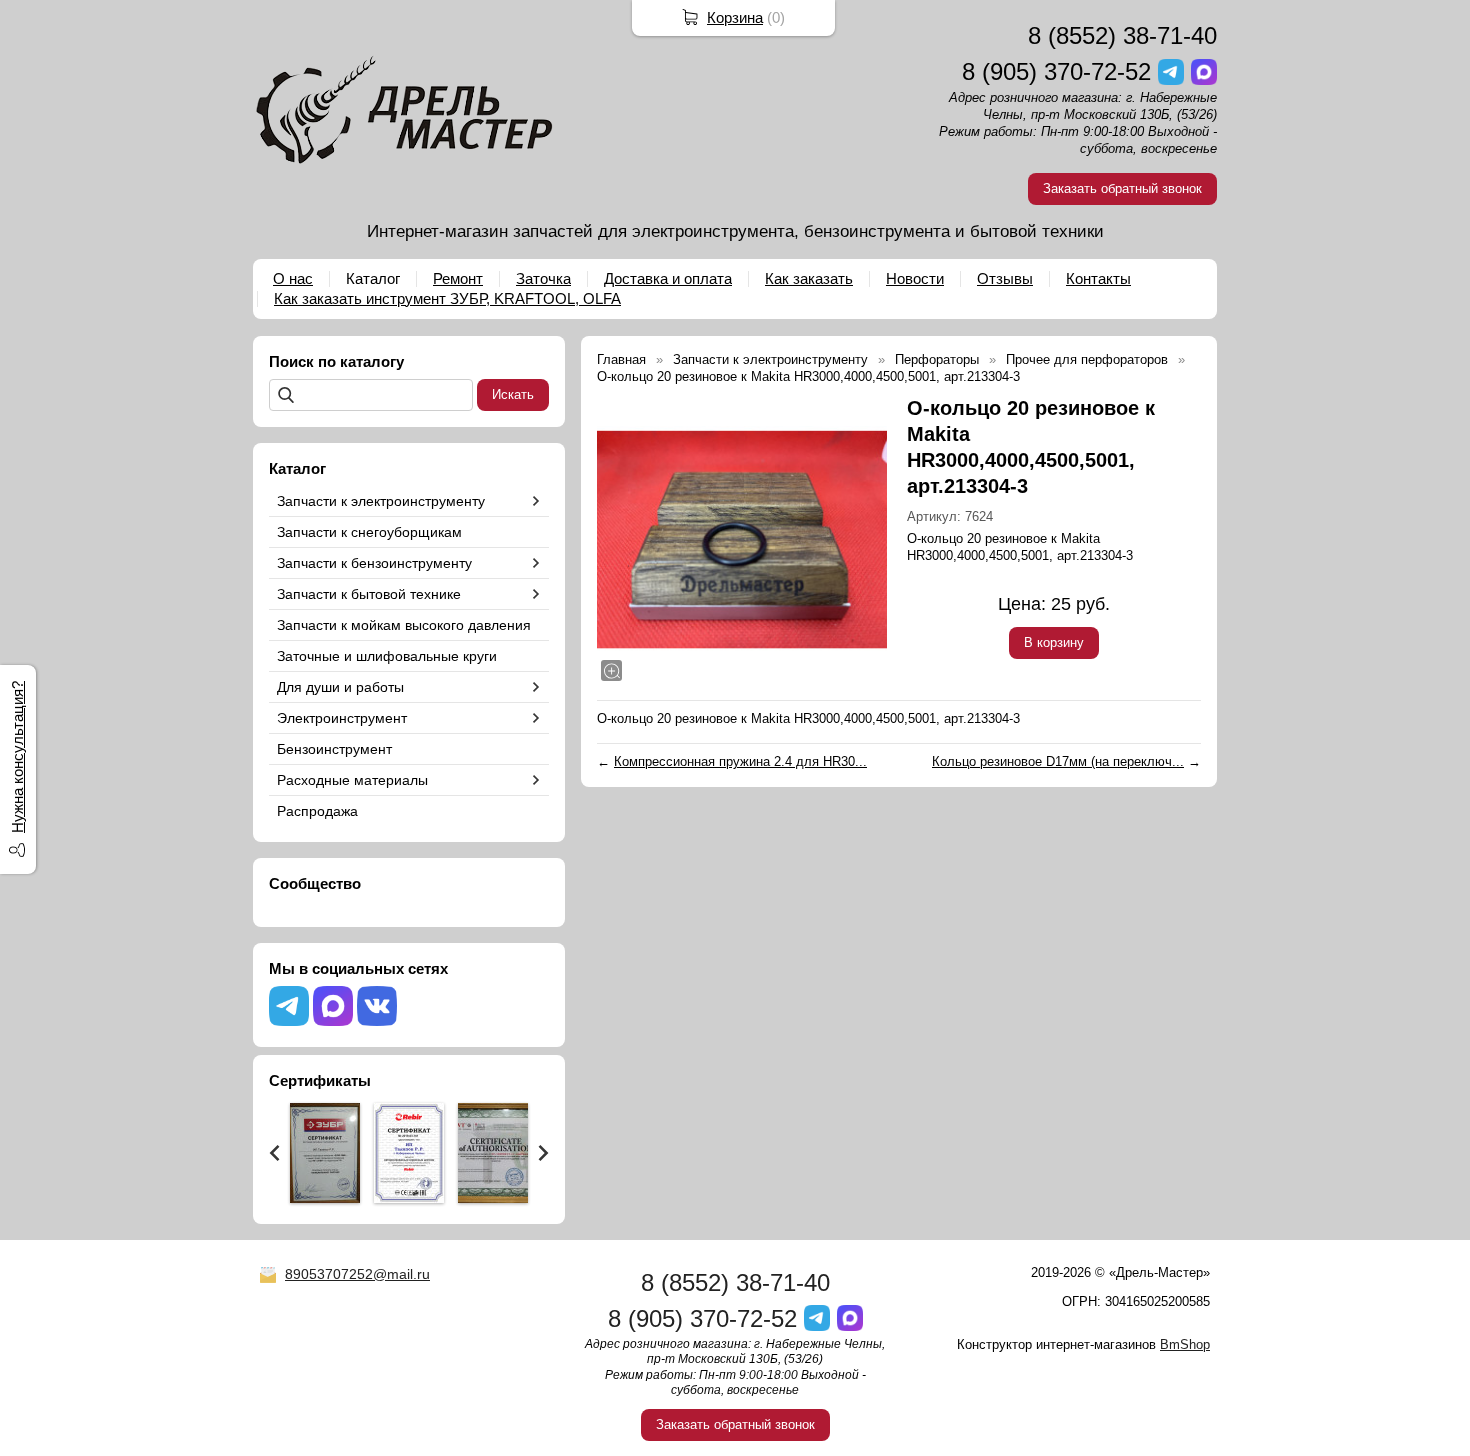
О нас (293, 278)
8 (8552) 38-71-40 (1122, 35)
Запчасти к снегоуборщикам (369, 532)
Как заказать (809, 278)
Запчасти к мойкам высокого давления (404, 625)
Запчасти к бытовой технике (369, 594)
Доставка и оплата (668, 278)
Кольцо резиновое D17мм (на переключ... (1058, 761)
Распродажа (317, 811)
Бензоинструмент (334, 749)
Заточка (543, 278)
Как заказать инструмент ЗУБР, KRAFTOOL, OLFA (447, 298)
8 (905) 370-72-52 (1056, 71)
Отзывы (1005, 278)
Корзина (735, 17)
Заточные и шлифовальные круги (387, 656)
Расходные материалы (352, 780)
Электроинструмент (342, 718)
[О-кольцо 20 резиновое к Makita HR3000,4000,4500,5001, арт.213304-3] (742, 540)
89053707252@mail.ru (357, 1274)
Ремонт (458, 278)
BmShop (1185, 1344)
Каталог (373, 278)
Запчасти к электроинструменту (381, 501)
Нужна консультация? (17, 757)
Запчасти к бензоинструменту (374, 563)
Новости (915, 278)
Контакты (1098, 278)
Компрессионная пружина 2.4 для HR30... (740, 761)
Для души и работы (340, 687)
